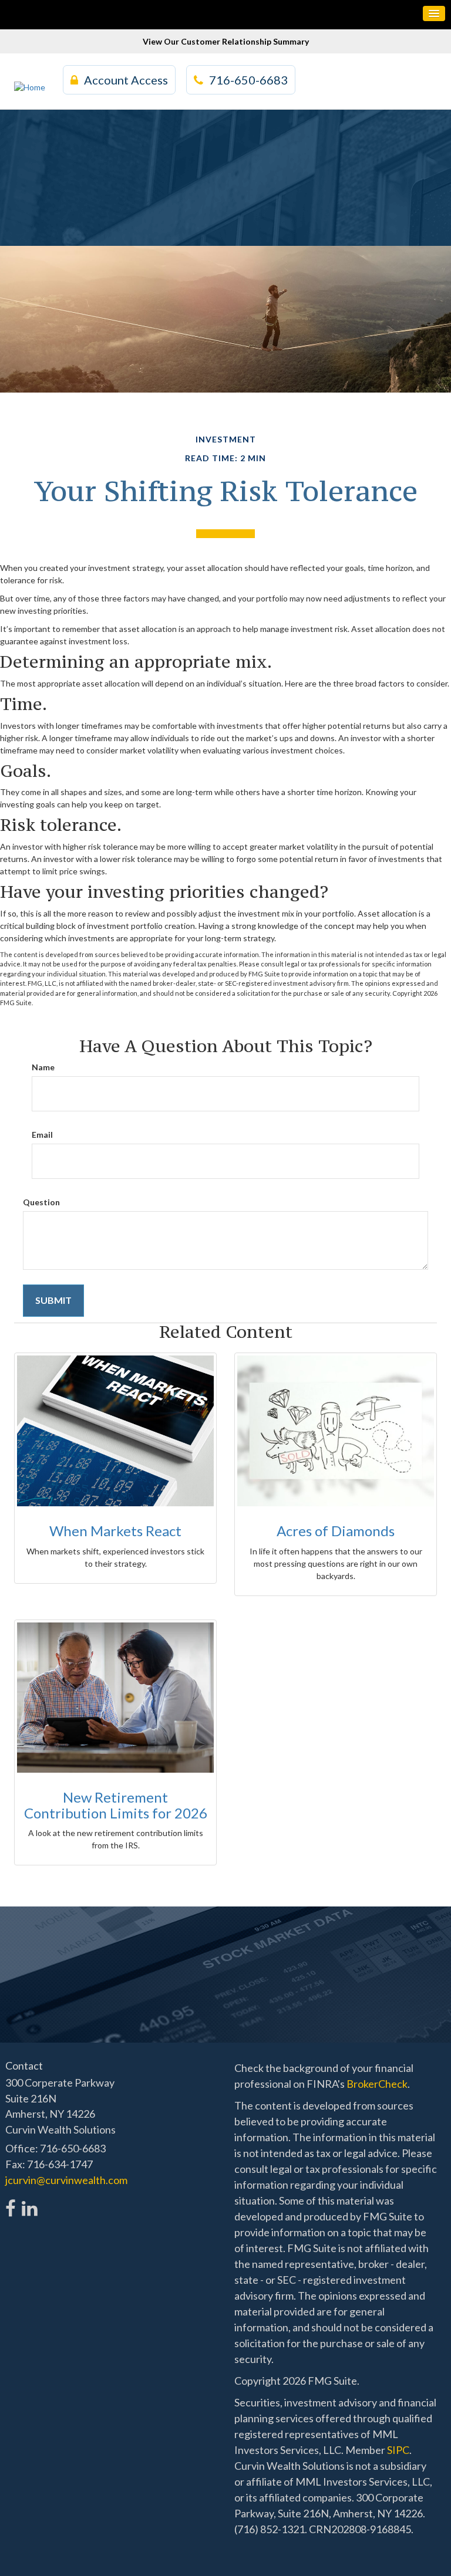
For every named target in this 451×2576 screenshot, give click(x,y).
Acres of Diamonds (336, 1531)
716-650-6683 (248, 80)
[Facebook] (11, 2202)
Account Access (126, 80)
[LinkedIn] (29, 2202)
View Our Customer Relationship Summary (226, 41)
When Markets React (115, 1531)
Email (42, 1135)
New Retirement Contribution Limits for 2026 (116, 1805)
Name (43, 1067)
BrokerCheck (377, 2084)
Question (41, 1202)
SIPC (398, 2450)
